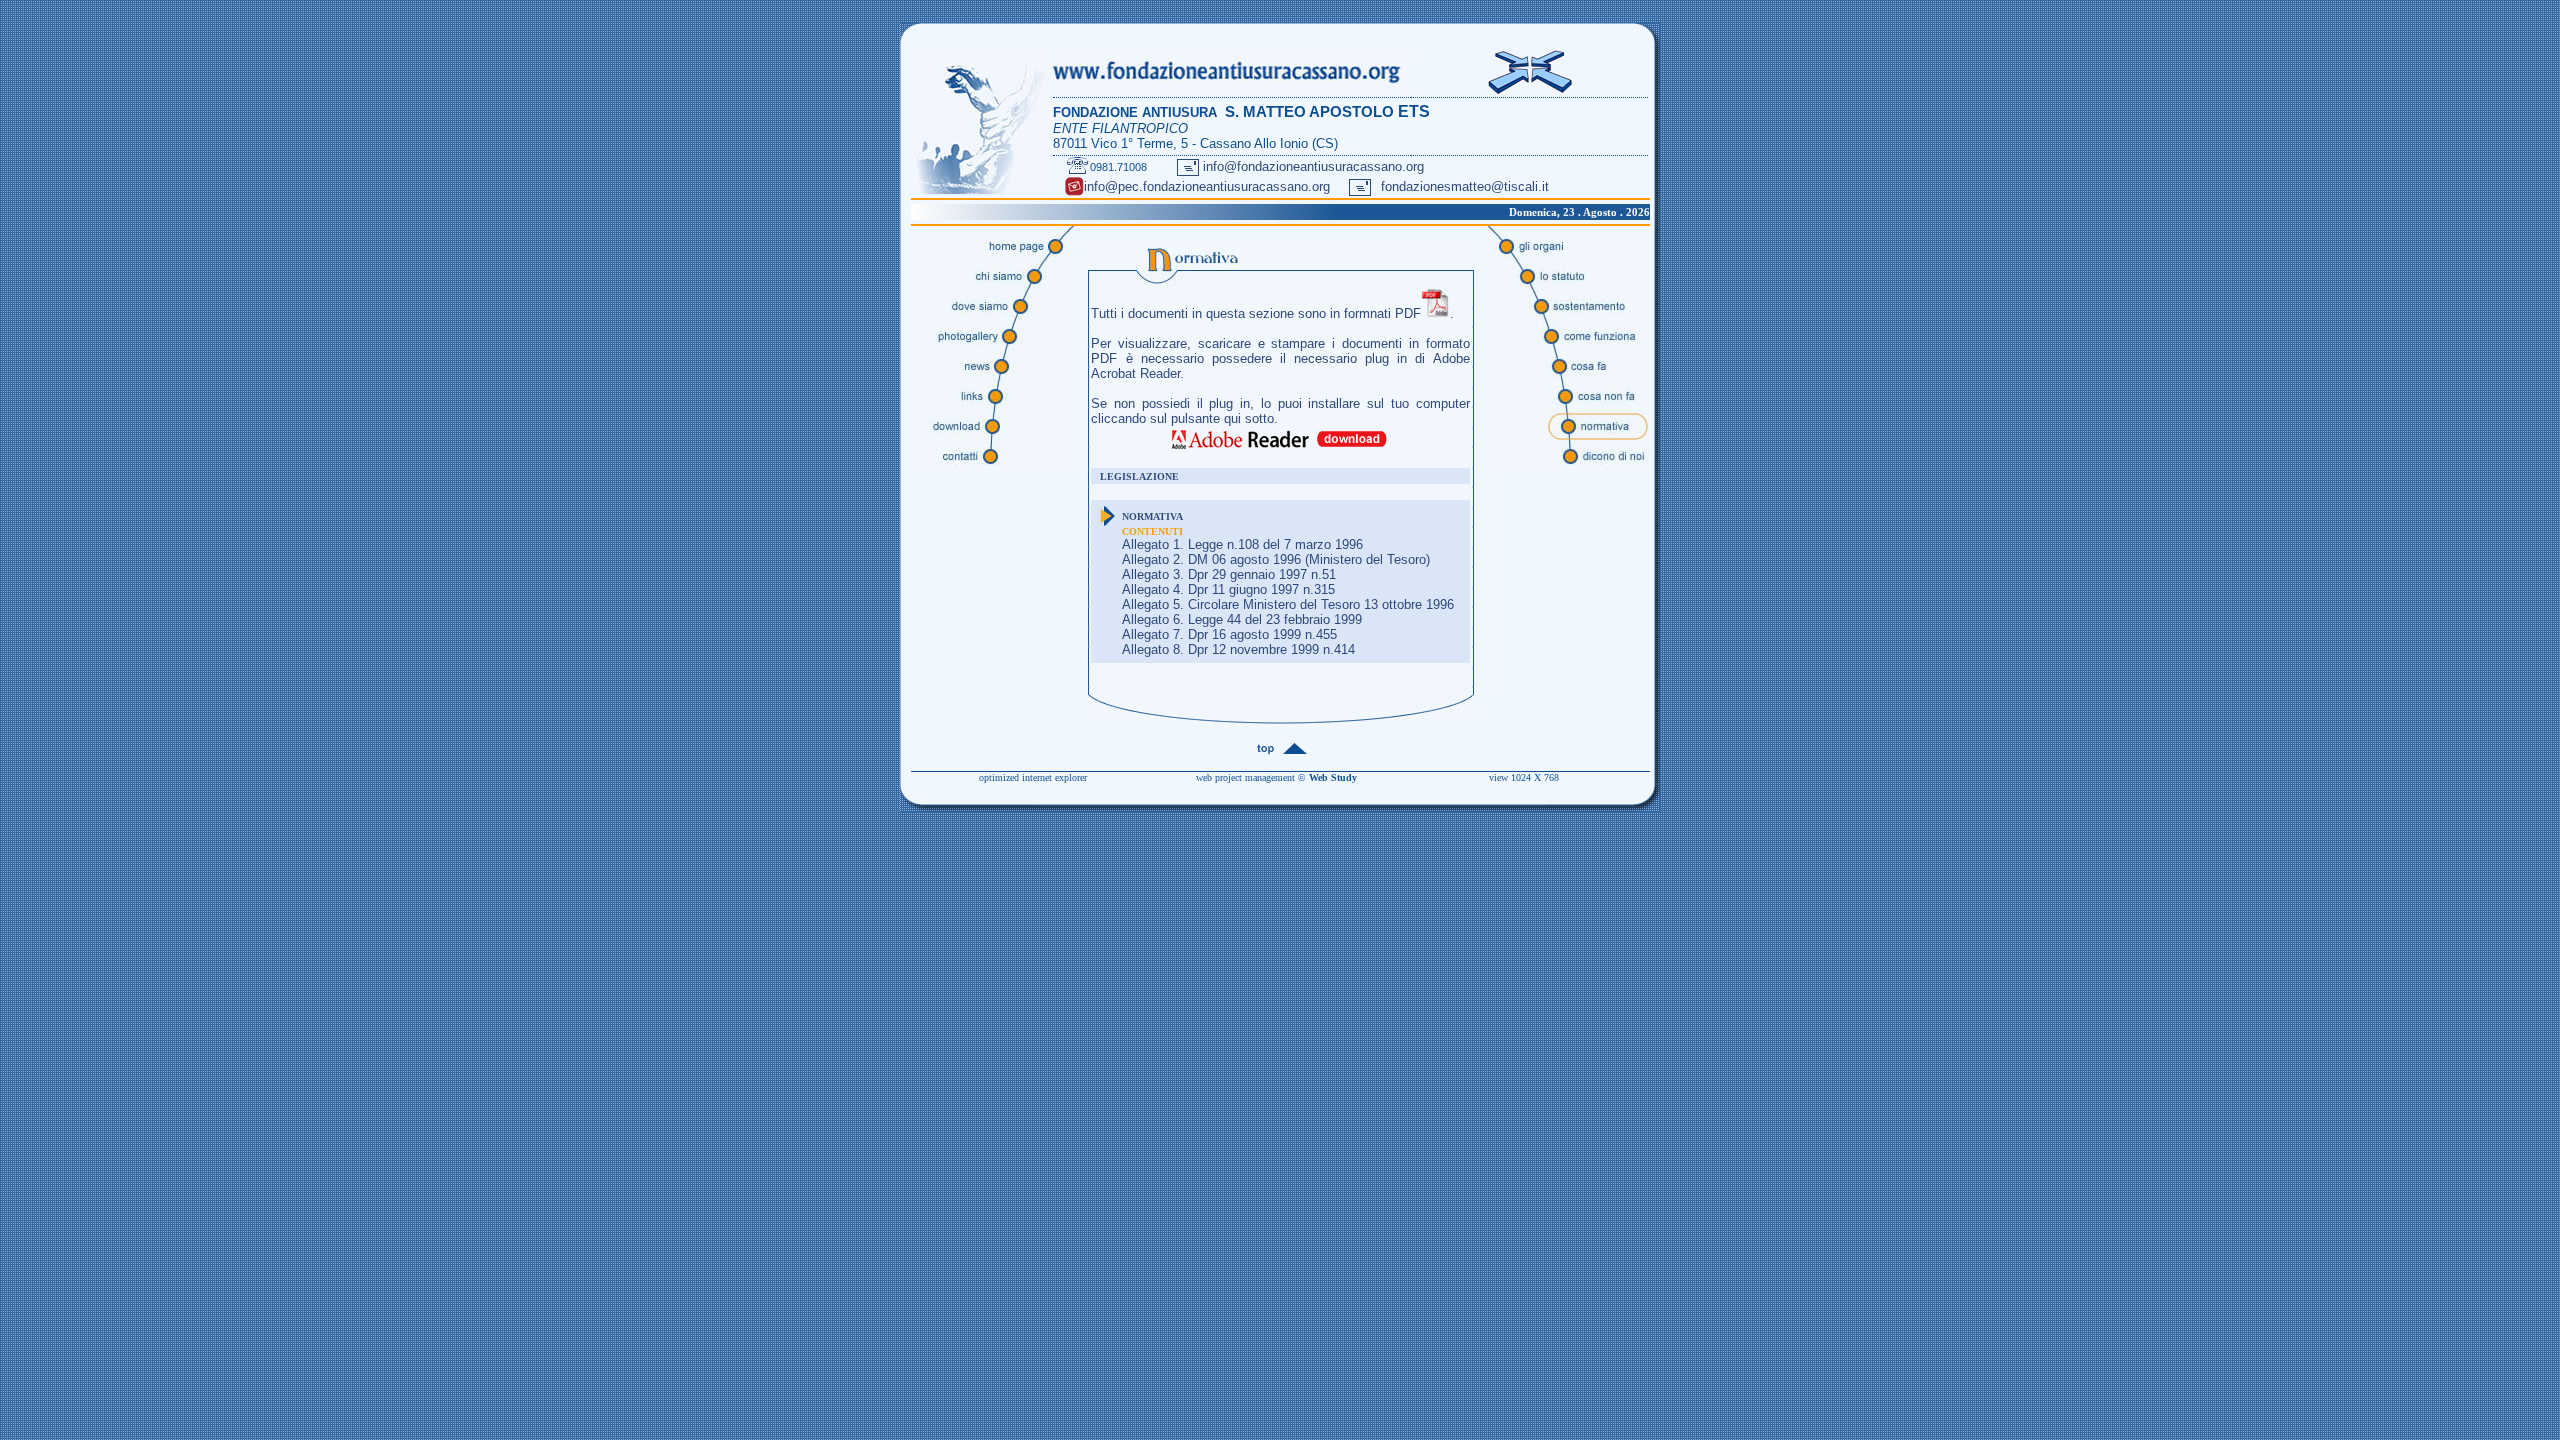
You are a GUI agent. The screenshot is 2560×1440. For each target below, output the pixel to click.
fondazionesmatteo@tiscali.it (1465, 186)
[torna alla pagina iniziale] (979, 190)
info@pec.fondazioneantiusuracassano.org (1207, 186)
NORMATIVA (1152, 516)
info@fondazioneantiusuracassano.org (1313, 166)
